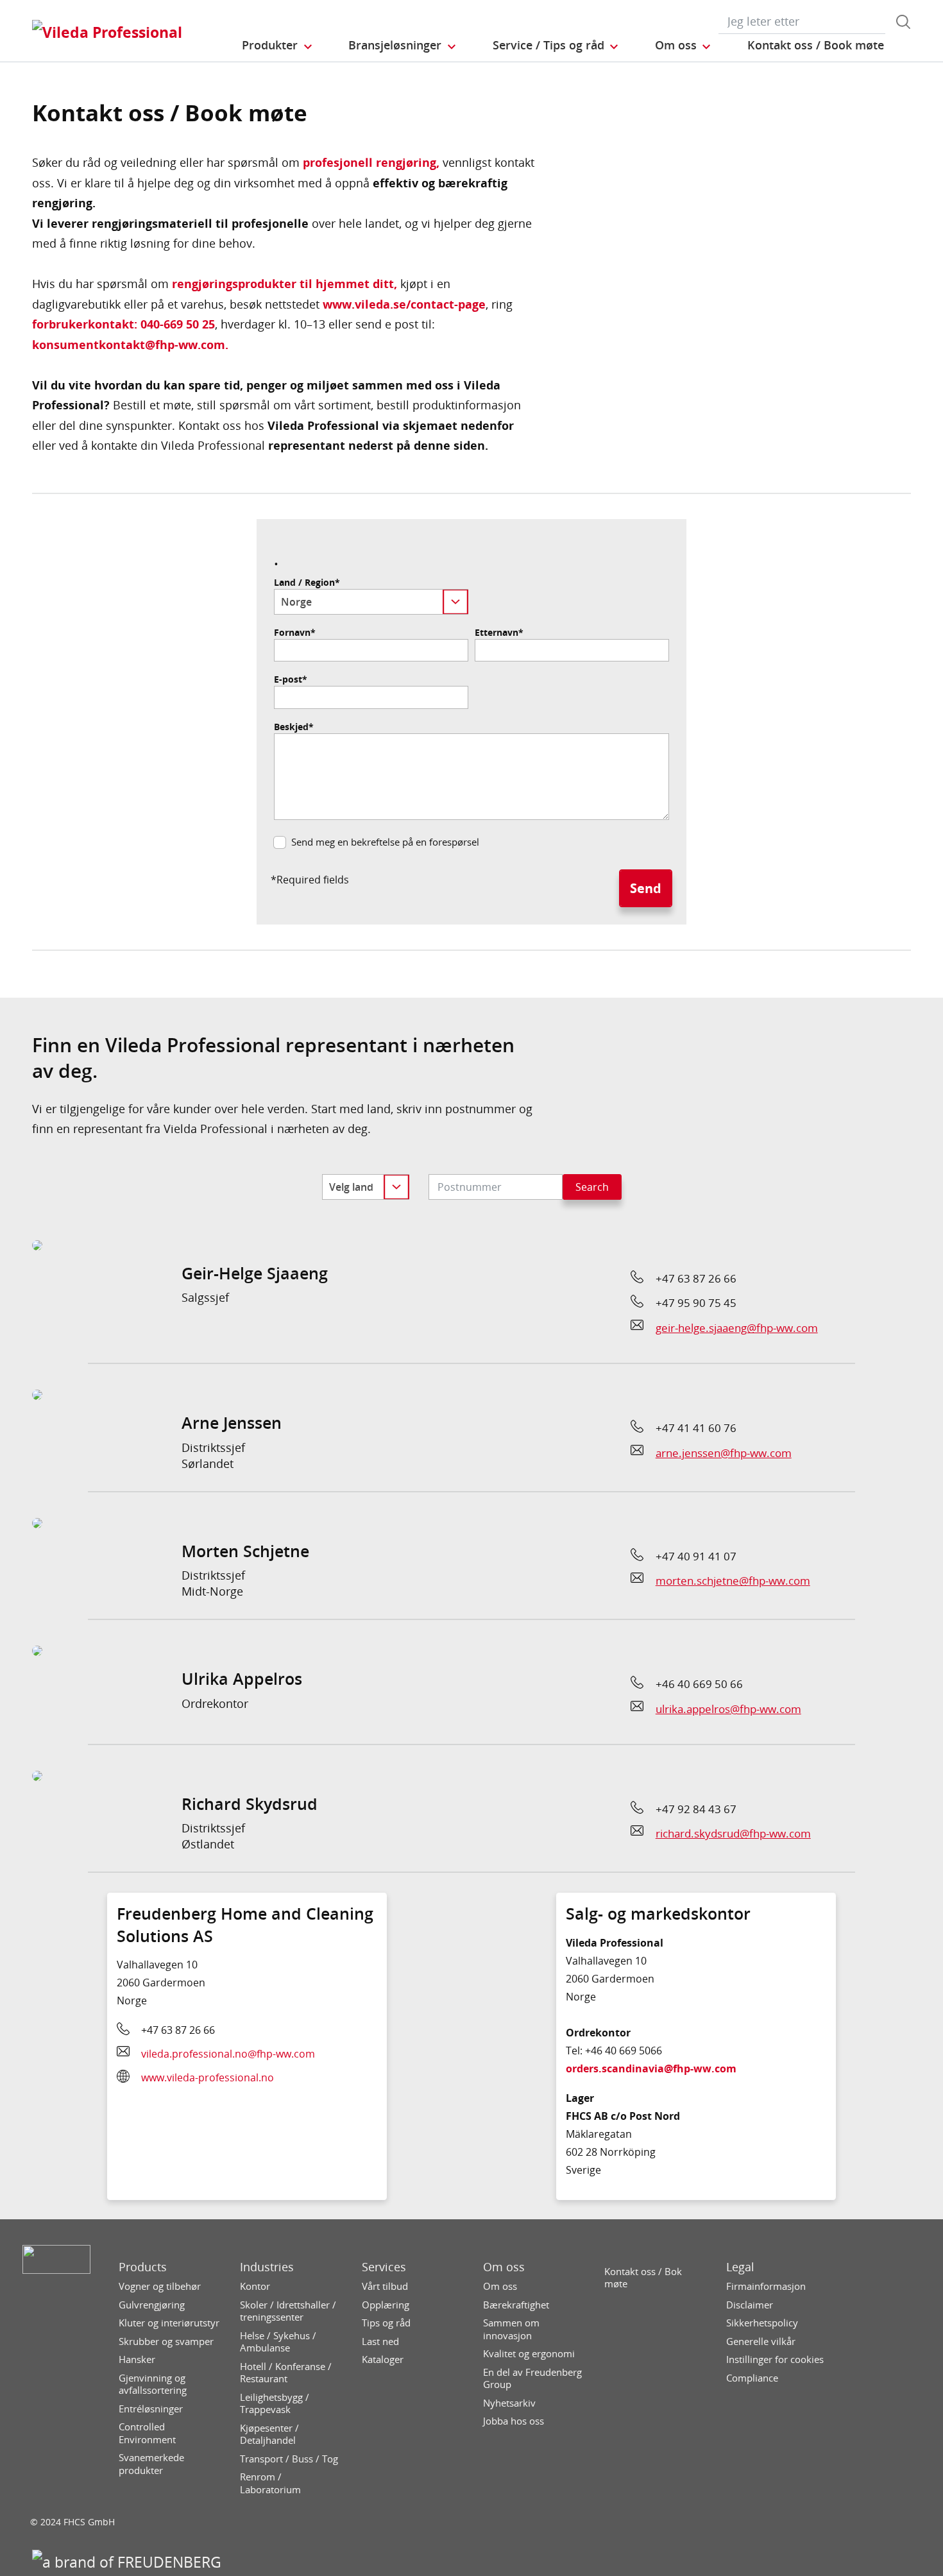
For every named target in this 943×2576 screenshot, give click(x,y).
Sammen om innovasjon (511, 2329)
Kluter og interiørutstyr (169, 2323)
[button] (278, 46)
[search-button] (903, 22)
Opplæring (386, 2305)
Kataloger (383, 2359)
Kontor (255, 2286)
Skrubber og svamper (166, 2341)
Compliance (752, 2378)
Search (592, 1187)
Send (646, 888)
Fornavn (295, 633)
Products (143, 2267)
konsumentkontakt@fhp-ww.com (129, 345)
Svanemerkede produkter (151, 2464)
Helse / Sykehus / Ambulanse (278, 2342)
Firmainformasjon (766, 2286)
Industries (267, 2267)
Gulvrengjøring (152, 2305)
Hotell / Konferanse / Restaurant (286, 2373)
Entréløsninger (151, 2409)
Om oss (504, 2267)
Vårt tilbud (385, 2286)
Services (384, 2267)
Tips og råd (386, 2323)
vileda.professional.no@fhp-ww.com (228, 2054)
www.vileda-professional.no (208, 2077)
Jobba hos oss (514, 2421)
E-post (291, 679)
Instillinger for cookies (775, 2359)
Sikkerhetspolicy (762, 2323)
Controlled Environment (147, 2433)
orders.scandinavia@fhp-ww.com (651, 2068)
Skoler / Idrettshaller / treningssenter (288, 2311)
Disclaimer (750, 2305)
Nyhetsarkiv (509, 2403)
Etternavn (499, 633)
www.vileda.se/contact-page (404, 304)
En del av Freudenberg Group (532, 2379)
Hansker (137, 2359)
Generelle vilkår (761, 2341)
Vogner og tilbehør (160, 2286)
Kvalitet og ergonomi (529, 2354)
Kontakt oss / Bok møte (643, 2278)
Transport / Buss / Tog (289, 2459)
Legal (740, 2267)
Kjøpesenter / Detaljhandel (269, 2435)
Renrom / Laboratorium (270, 2483)
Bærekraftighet (516, 2305)
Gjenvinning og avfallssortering (153, 2384)
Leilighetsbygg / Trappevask (275, 2404)
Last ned (380, 2341)
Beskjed (294, 727)
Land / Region (307, 583)
